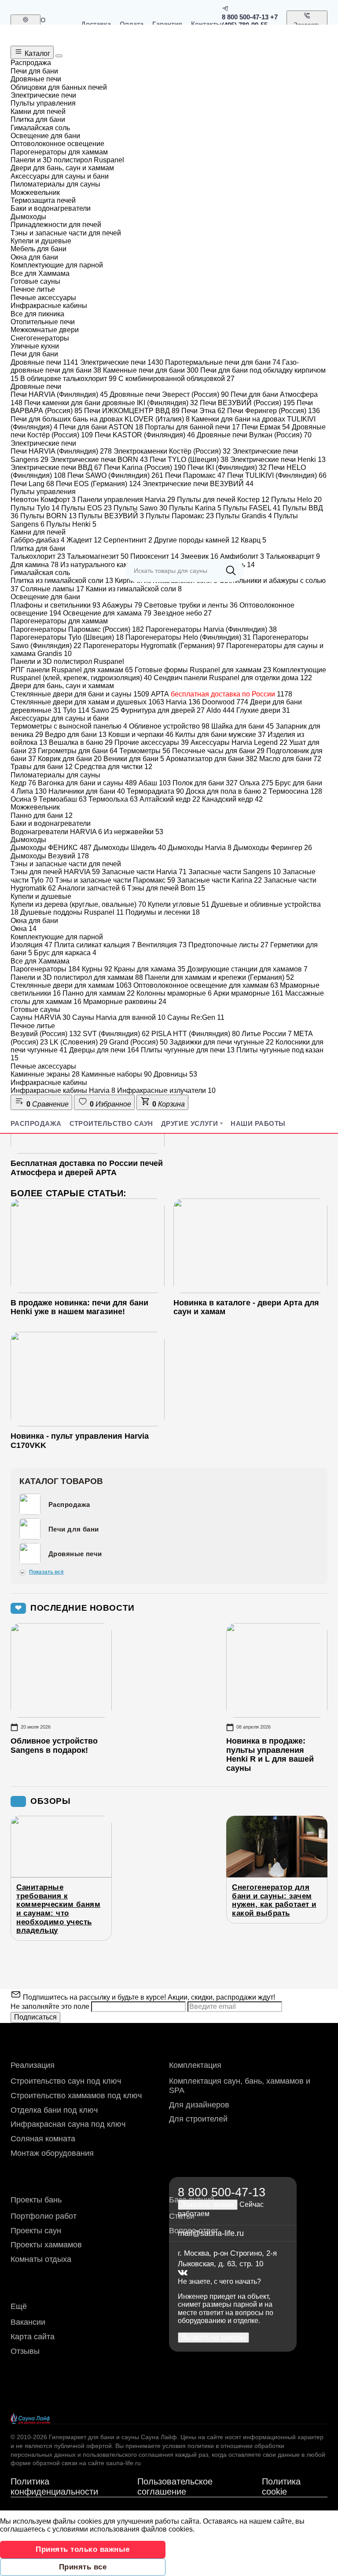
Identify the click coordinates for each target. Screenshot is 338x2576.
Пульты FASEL (252, 508)
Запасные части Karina (219, 880)
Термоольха (113, 799)
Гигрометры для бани (78, 751)
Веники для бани (134, 759)
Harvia (183, 702)
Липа (31, 791)
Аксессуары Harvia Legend (239, 742)
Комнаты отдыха (41, 2259)
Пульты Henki (71, 524)
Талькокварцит (293, 556)
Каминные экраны (45, 1074)
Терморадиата (155, 791)
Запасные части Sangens (235, 872)
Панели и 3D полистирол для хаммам (77, 977)
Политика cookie (281, 2486)
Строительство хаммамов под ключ (76, 2096)
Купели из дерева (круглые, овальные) (78, 904)
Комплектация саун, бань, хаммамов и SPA (240, 2086)
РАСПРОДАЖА (36, 1123)
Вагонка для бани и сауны (87, 783)
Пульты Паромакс (180, 516)
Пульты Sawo (140, 508)
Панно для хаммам (99, 993)
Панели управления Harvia (126, 500)
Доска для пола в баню (226, 791)
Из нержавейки (134, 832)
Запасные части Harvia (144, 872)
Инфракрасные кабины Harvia (63, 1090)
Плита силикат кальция (95, 945)
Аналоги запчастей (92, 888)
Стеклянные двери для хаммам (71, 985)
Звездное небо (182, 613)
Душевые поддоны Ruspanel (72, 912)
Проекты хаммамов (46, 2245)
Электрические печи (122, 362)
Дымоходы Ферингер (273, 848)
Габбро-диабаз (38, 540)
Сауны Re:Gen (196, 1017)
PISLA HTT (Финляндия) (196, 1034)
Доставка (96, 24)
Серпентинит (128, 540)
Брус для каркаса (65, 953)
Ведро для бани (76, 735)
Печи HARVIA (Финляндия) (59, 394)
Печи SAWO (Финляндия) (115, 475)
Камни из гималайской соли (134, 589)
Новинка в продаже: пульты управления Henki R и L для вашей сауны (270, 1755)
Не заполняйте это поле (51, 2006)
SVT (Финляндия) (116, 1034)
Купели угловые (179, 904)
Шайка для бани (242, 726)
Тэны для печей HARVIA (55, 872)
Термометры (145, 751)
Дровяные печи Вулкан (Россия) (254, 435)
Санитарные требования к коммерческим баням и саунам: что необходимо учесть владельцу (58, 1909)
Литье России (267, 1034)
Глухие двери (263, 710)
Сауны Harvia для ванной (119, 1017)
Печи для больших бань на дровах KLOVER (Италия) (100, 419)
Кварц (253, 540)
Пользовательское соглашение (175, 2486)
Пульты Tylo (35, 508)
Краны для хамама (150, 969)
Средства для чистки (113, 767)
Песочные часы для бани (218, 751)
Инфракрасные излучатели (166, 1090)
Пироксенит (154, 556)
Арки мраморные (248, 993)
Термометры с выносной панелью (69, 726)
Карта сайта (33, 2337)
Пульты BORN (48, 516)
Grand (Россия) (138, 1042)
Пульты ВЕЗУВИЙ (111, 516)
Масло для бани (290, 759)
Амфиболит (242, 556)
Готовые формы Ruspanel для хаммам (203, 670)
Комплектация (195, 2065)
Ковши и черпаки (141, 735)
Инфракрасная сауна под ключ (68, 2124)
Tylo (76, 710)
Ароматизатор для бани (212, 759)
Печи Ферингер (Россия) (274, 411)
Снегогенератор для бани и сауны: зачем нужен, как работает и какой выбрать (274, 1900)
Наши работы (258, 1123)
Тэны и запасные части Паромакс (115, 880)
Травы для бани (42, 767)
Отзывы (25, 2351)
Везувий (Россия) (46, 1034)
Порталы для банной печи (192, 427)
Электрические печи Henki (278, 460)
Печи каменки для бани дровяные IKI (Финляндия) (111, 403)
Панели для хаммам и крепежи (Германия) (219, 977)
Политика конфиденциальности (54, 2486)
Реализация (33, 2065)
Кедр (23, 783)
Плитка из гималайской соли (62, 581)
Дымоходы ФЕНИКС (51, 848)
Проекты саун (36, 2231)
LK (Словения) (79, 1042)
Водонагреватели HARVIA (56, 832)
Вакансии (28, 2322)
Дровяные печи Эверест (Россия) (169, 394)
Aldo (220, 710)
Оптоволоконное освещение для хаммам (206, 985)
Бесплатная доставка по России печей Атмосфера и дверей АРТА (87, 1168)
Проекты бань (36, 2200)
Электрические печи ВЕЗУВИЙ (198, 484)
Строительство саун (111, 1123)
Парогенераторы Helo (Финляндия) (188, 637)
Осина (24, 799)
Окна (24, 929)
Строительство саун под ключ (66, 2081)
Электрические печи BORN (99, 460)
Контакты (206, 24)
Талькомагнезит (98, 556)
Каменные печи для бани (151, 370)
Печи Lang (32, 484)
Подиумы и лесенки (163, 912)
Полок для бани (205, 783)
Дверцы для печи (104, 1050)
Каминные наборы (117, 1074)
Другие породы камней (197, 540)
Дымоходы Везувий (50, 856)
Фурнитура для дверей (163, 710)
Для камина (35, 565)
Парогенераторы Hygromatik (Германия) (154, 646)
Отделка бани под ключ (54, 2110)
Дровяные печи (44, 362)
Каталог (37, 53)
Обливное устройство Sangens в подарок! (54, 1746)
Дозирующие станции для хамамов (247, 969)
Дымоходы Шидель (130, 848)
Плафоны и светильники (55, 605)
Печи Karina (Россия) (145, 467)
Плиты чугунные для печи (188, 1050)
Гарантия (167, 24)
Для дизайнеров (199, 2105)
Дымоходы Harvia (200, 848)
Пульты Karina (195, 508)
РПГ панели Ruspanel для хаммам (72, 670)
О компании (56, 24)
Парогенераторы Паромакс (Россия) (77, 629)
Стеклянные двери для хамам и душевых (87, 702)
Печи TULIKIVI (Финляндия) (277, 475)
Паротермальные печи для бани (223, 362)
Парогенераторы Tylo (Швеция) (67, 637)
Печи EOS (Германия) (98, 484)
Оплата (132, 24)
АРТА (222, 694)
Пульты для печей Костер (223, 500)
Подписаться (35, 2017)
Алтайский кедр (170, 799)
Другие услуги (190, 1123)
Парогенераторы (45, 969)
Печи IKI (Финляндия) (227, 467)
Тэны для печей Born (166, 888)
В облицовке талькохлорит (68, 379)
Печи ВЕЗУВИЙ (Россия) (247, 403)
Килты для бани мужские (220, 735)
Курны (97, 969)
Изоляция (31, 945)
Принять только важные (83, 2549)
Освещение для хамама (107, 613)
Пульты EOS (86, 508)
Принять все (83, 2567)
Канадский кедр (232, 799)
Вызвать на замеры (213, 2337)
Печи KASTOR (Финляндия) (145, 435)
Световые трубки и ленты (191, 605)
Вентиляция (162, 945)
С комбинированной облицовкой (176, 379)
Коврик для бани (70, 759)
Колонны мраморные (174, 993)
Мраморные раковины (125, 1002)
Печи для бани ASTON (101, 427)
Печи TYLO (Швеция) (189, 460)
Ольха (256, 783)
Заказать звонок (307, 29)
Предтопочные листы (228, 945)
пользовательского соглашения (128, 2455)
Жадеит (84, 540)
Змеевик (199, 556)
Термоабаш (63, 799)
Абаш (155, 783)
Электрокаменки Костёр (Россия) (172, 451)
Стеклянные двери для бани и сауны (80, 694)
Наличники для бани (87, 791)
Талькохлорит (38, 556)
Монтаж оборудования (52, 2153)
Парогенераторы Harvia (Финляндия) (211, 629)
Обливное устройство (169, 726)
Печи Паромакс (195, 475)
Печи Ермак (266, 427)
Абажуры (122, 605)
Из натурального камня (103, 565)
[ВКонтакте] (183, 2273)
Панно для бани (42, 815)
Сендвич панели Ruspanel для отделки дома (233, 678)
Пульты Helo (296, 500)
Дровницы (175, 1074)
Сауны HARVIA (40, 1017)
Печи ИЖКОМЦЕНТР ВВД (132, 411)
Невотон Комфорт (43, 500)
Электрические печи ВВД (56, 467)
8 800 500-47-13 (245, 17)
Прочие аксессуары (152, 742)
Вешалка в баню (81, 742)
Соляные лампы (52, 589)
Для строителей (198, 2119)
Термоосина (295, 791)
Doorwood (225, 702)
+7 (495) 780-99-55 (250, 21)
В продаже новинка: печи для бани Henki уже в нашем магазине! (79, 1307)
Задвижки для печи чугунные (222, 1042)
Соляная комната (43, 2139)
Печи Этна (203, 411)
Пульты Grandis (244, 516)
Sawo (105, 710)
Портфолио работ (44, 2216)
